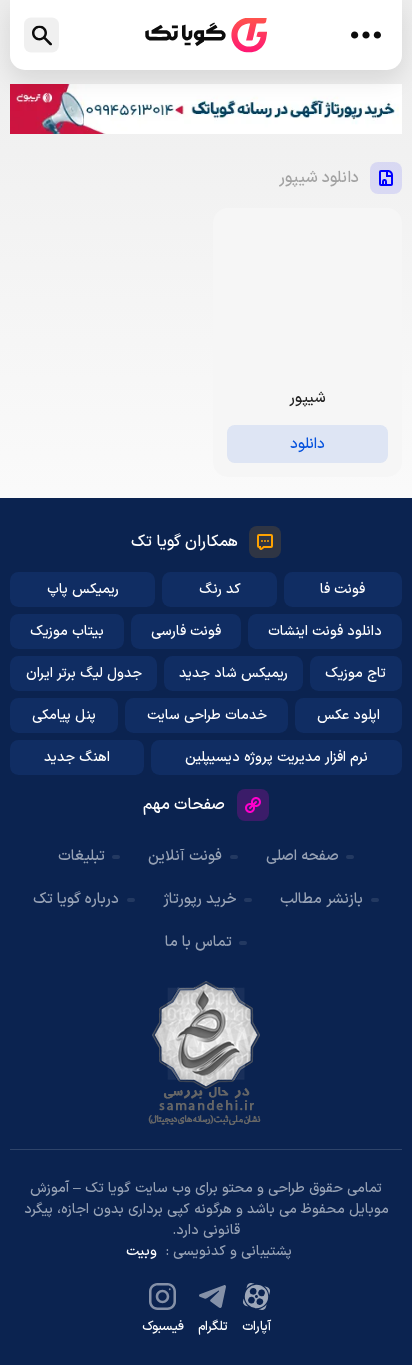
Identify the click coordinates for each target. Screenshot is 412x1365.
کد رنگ (220, 589)
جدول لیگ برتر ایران (84, 673)
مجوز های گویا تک (206, 1053)
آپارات (256, 1327)
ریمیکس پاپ (83, 589)
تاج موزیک (355, 673)
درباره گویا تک (76, 899)
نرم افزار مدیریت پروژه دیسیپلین (276, 757)
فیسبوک (163, 1327)
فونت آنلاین (185, 856)
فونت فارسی (186, 631)
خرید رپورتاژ (200, 899)
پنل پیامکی (64, 715)
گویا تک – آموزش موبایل (206, 35)
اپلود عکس (348, 715)
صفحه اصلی (302, 856)
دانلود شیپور (319, 178)
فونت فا (342, 589)
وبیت (141, 1251)
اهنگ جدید (77, 757)
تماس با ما (198, 942)
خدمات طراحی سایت (207, 715)
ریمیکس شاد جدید (233, 673)
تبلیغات (81, 856)
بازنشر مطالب (321, 899)
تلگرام (213, 1327)
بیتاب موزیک (67, 631)
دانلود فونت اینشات (325, 631)
